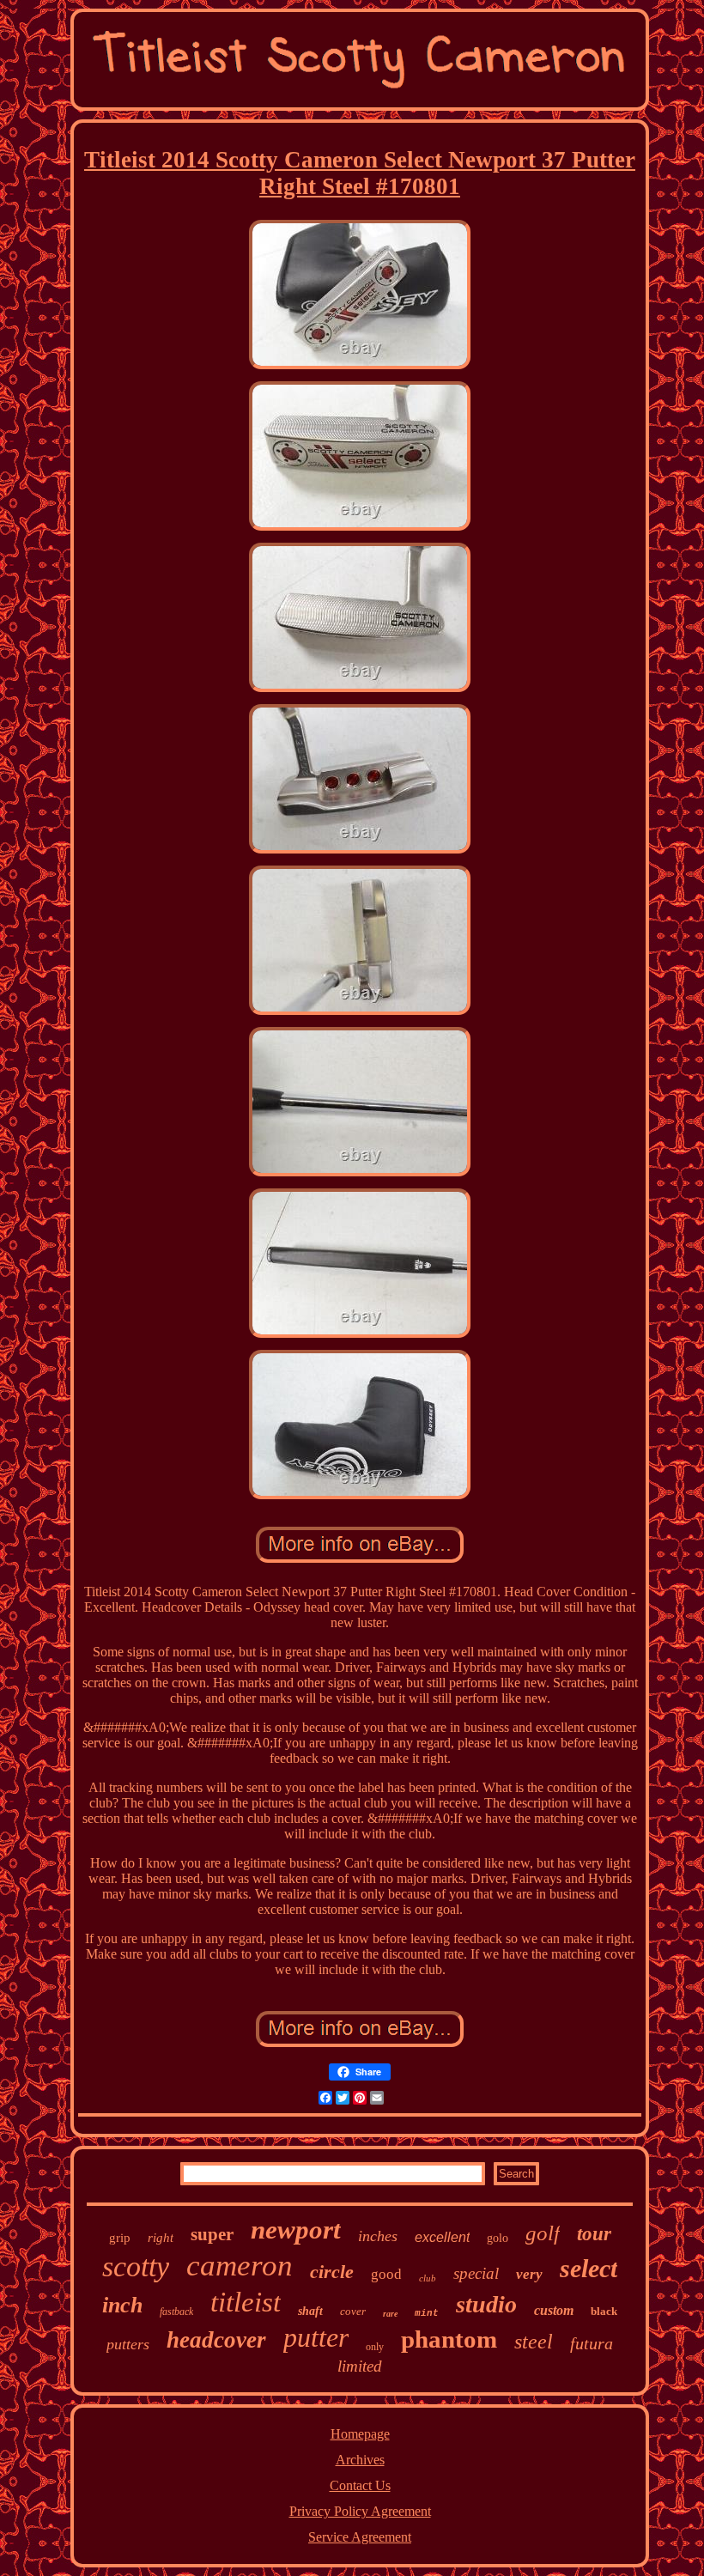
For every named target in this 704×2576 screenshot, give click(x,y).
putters (128, 2344)
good (386, 2274)
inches (378, 2236)
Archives (360, 2460)
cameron (240, 2266)
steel (534, 2342)
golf (543, 2233)
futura (592, 2343)
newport (296, 2230)
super (212, 2234)
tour (594, 2234)
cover (353, 2311)
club (428, 2278)
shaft (310, 2311)
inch (122, 2305)
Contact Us (360, 2485)
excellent (442, 2237)
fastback (176, 2312)
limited (360, 2366)
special (476, 2273)
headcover (216, 2340)
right (161, 2238)
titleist (246, 2302)
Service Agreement (360, 2537)
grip (120, 2238)
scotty (136, 2266)
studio (486, 2304)
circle (332, 2272)
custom (554, 2310)
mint (427, 2313)
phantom (449, 2339)
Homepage (360, 2434)
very (529, 2274)
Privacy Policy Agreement (360, 2511)
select (589, 2268)
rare (390, 2314)
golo (498, 2238)
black (604, 2311)
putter (316, 2337)
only (375, 2347)
